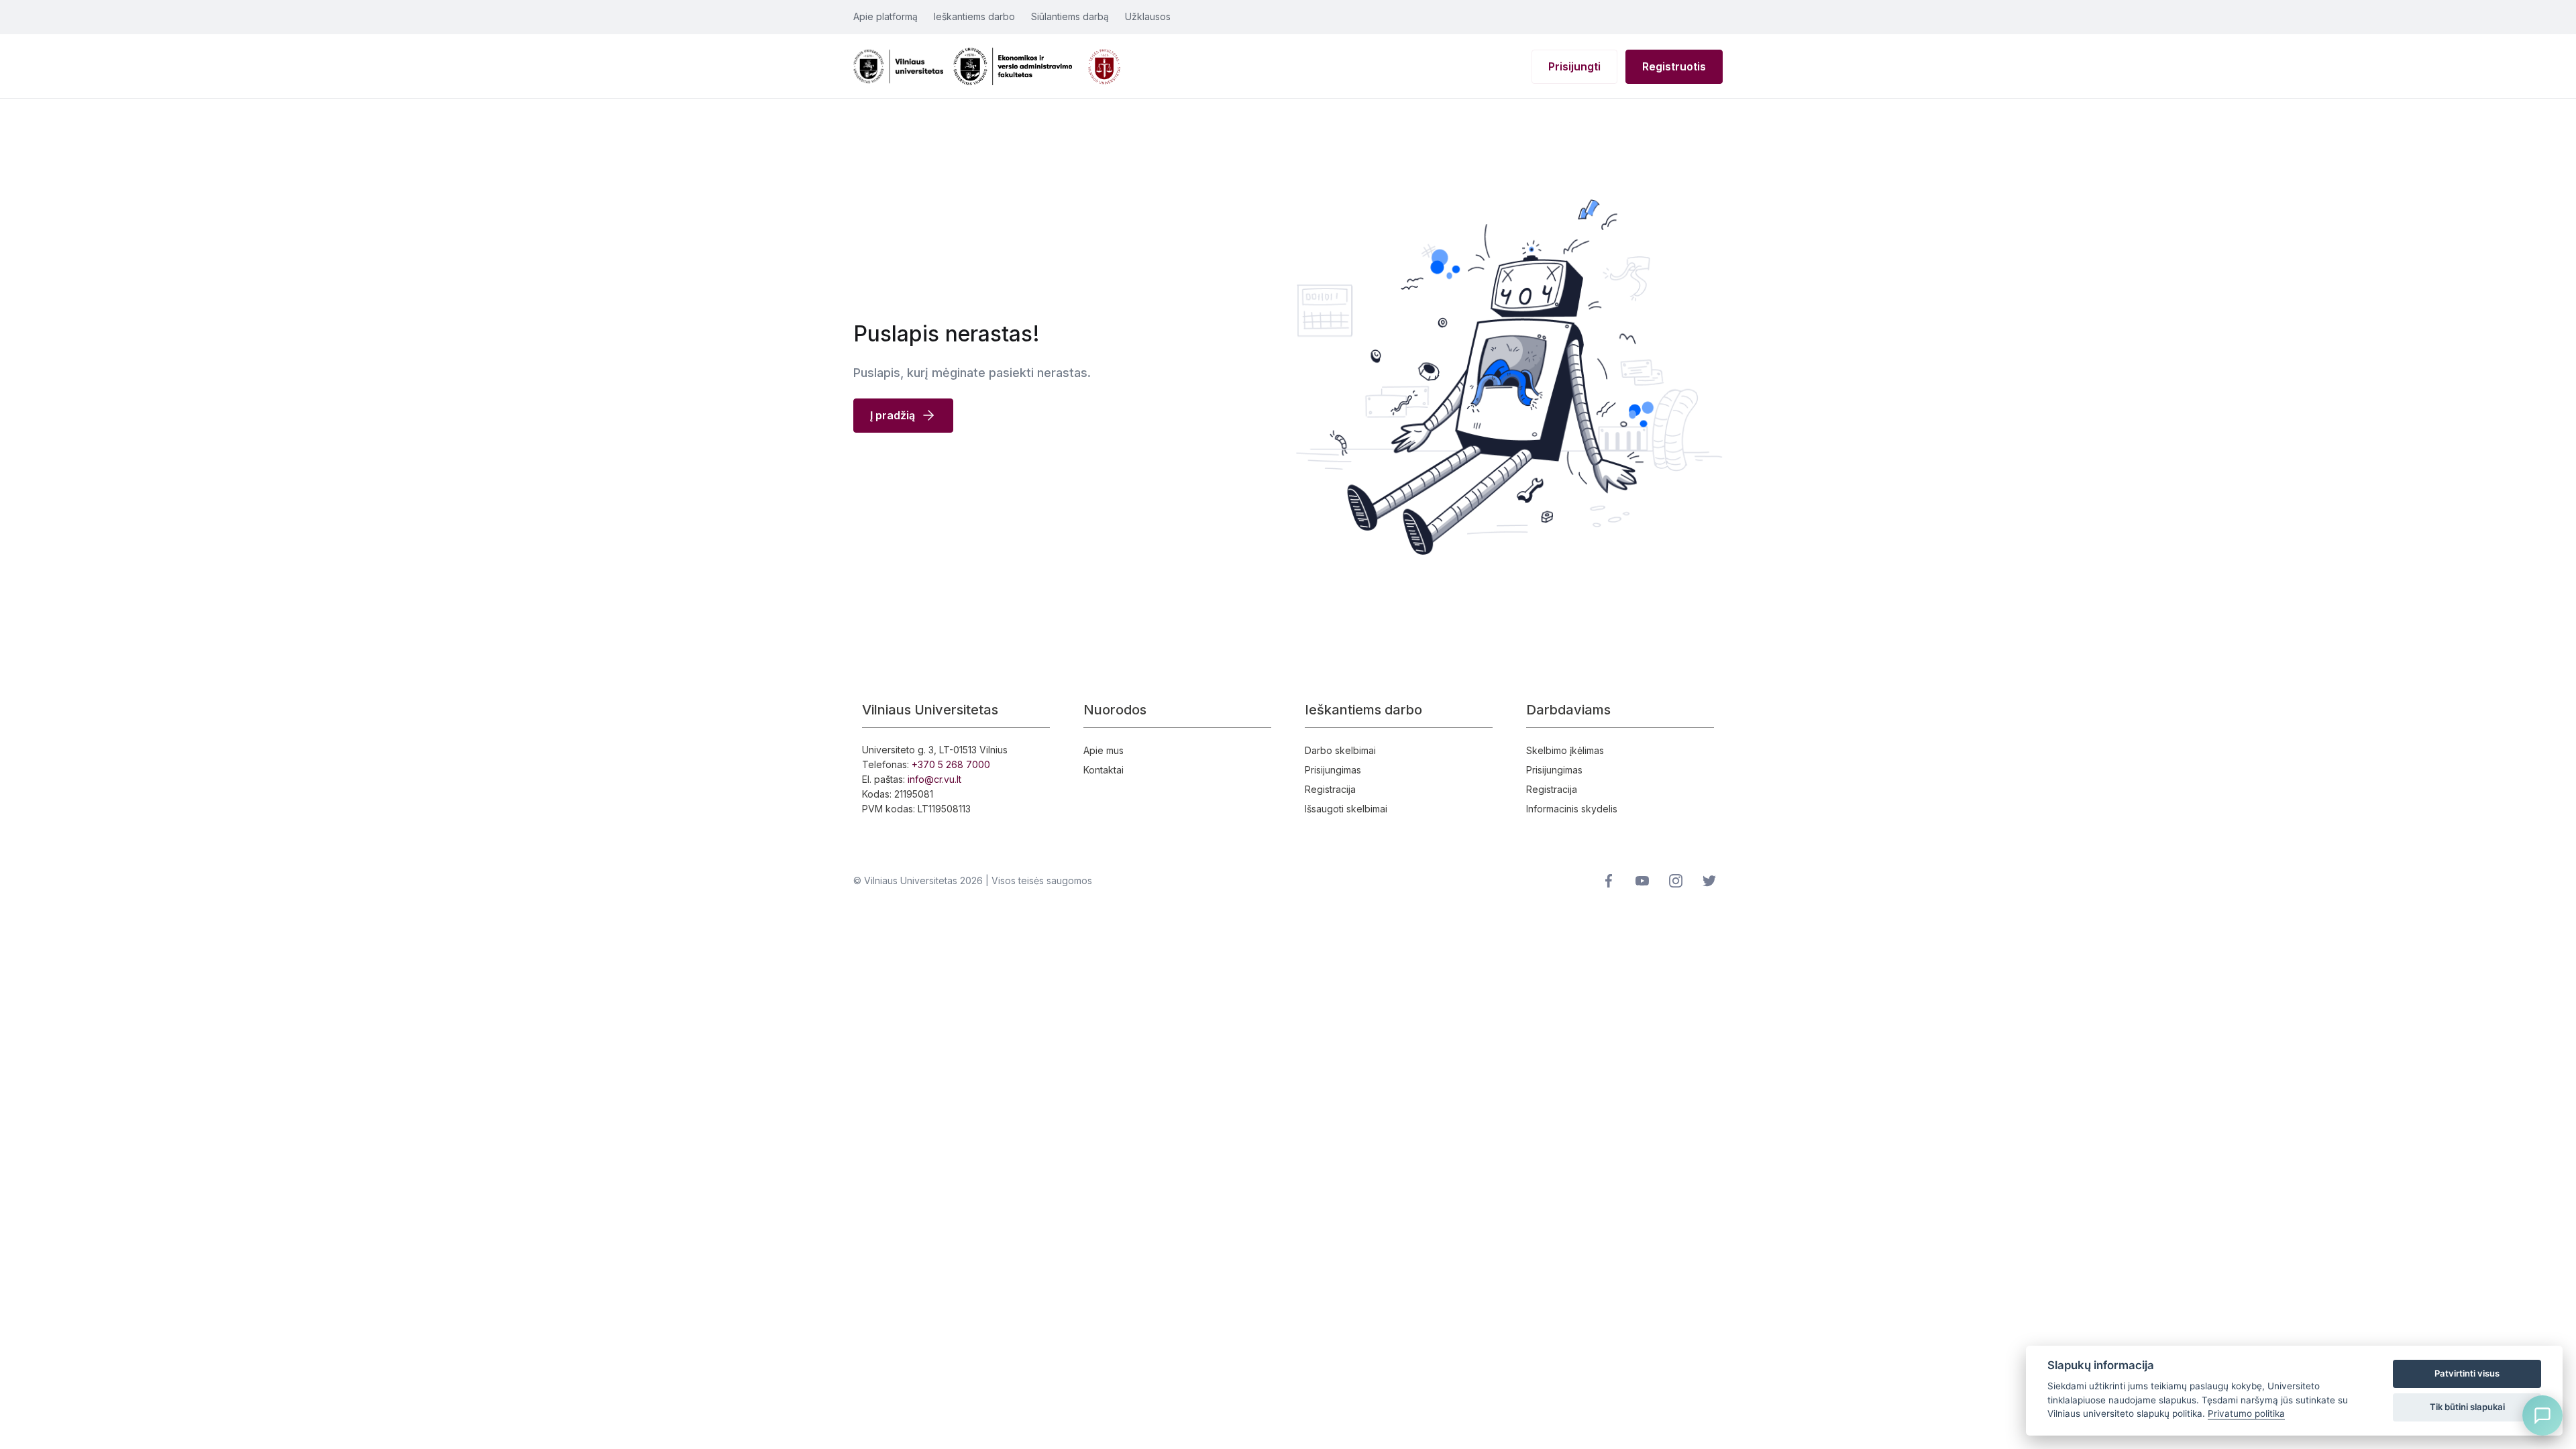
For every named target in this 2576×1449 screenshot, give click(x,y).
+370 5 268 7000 (951, 764)
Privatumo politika (2246, 1413)
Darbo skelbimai (1340, 750)
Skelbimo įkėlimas (1565, 750)
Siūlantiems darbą (1070, 16)
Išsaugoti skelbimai (1346, 809)
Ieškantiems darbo (974, 16)
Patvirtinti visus (2467, 1373)
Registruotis (1674, 66)
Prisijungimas (1333, 770)
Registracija (1330, 789)
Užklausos (1148, 16)
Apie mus (1104, 750)
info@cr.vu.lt (934, 779)
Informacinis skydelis (1572, 809)
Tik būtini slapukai (2467, 1407)
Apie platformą (885, 16)
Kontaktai (1104, 770)
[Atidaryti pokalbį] (2542, 1415)
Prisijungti (1574, 66)
